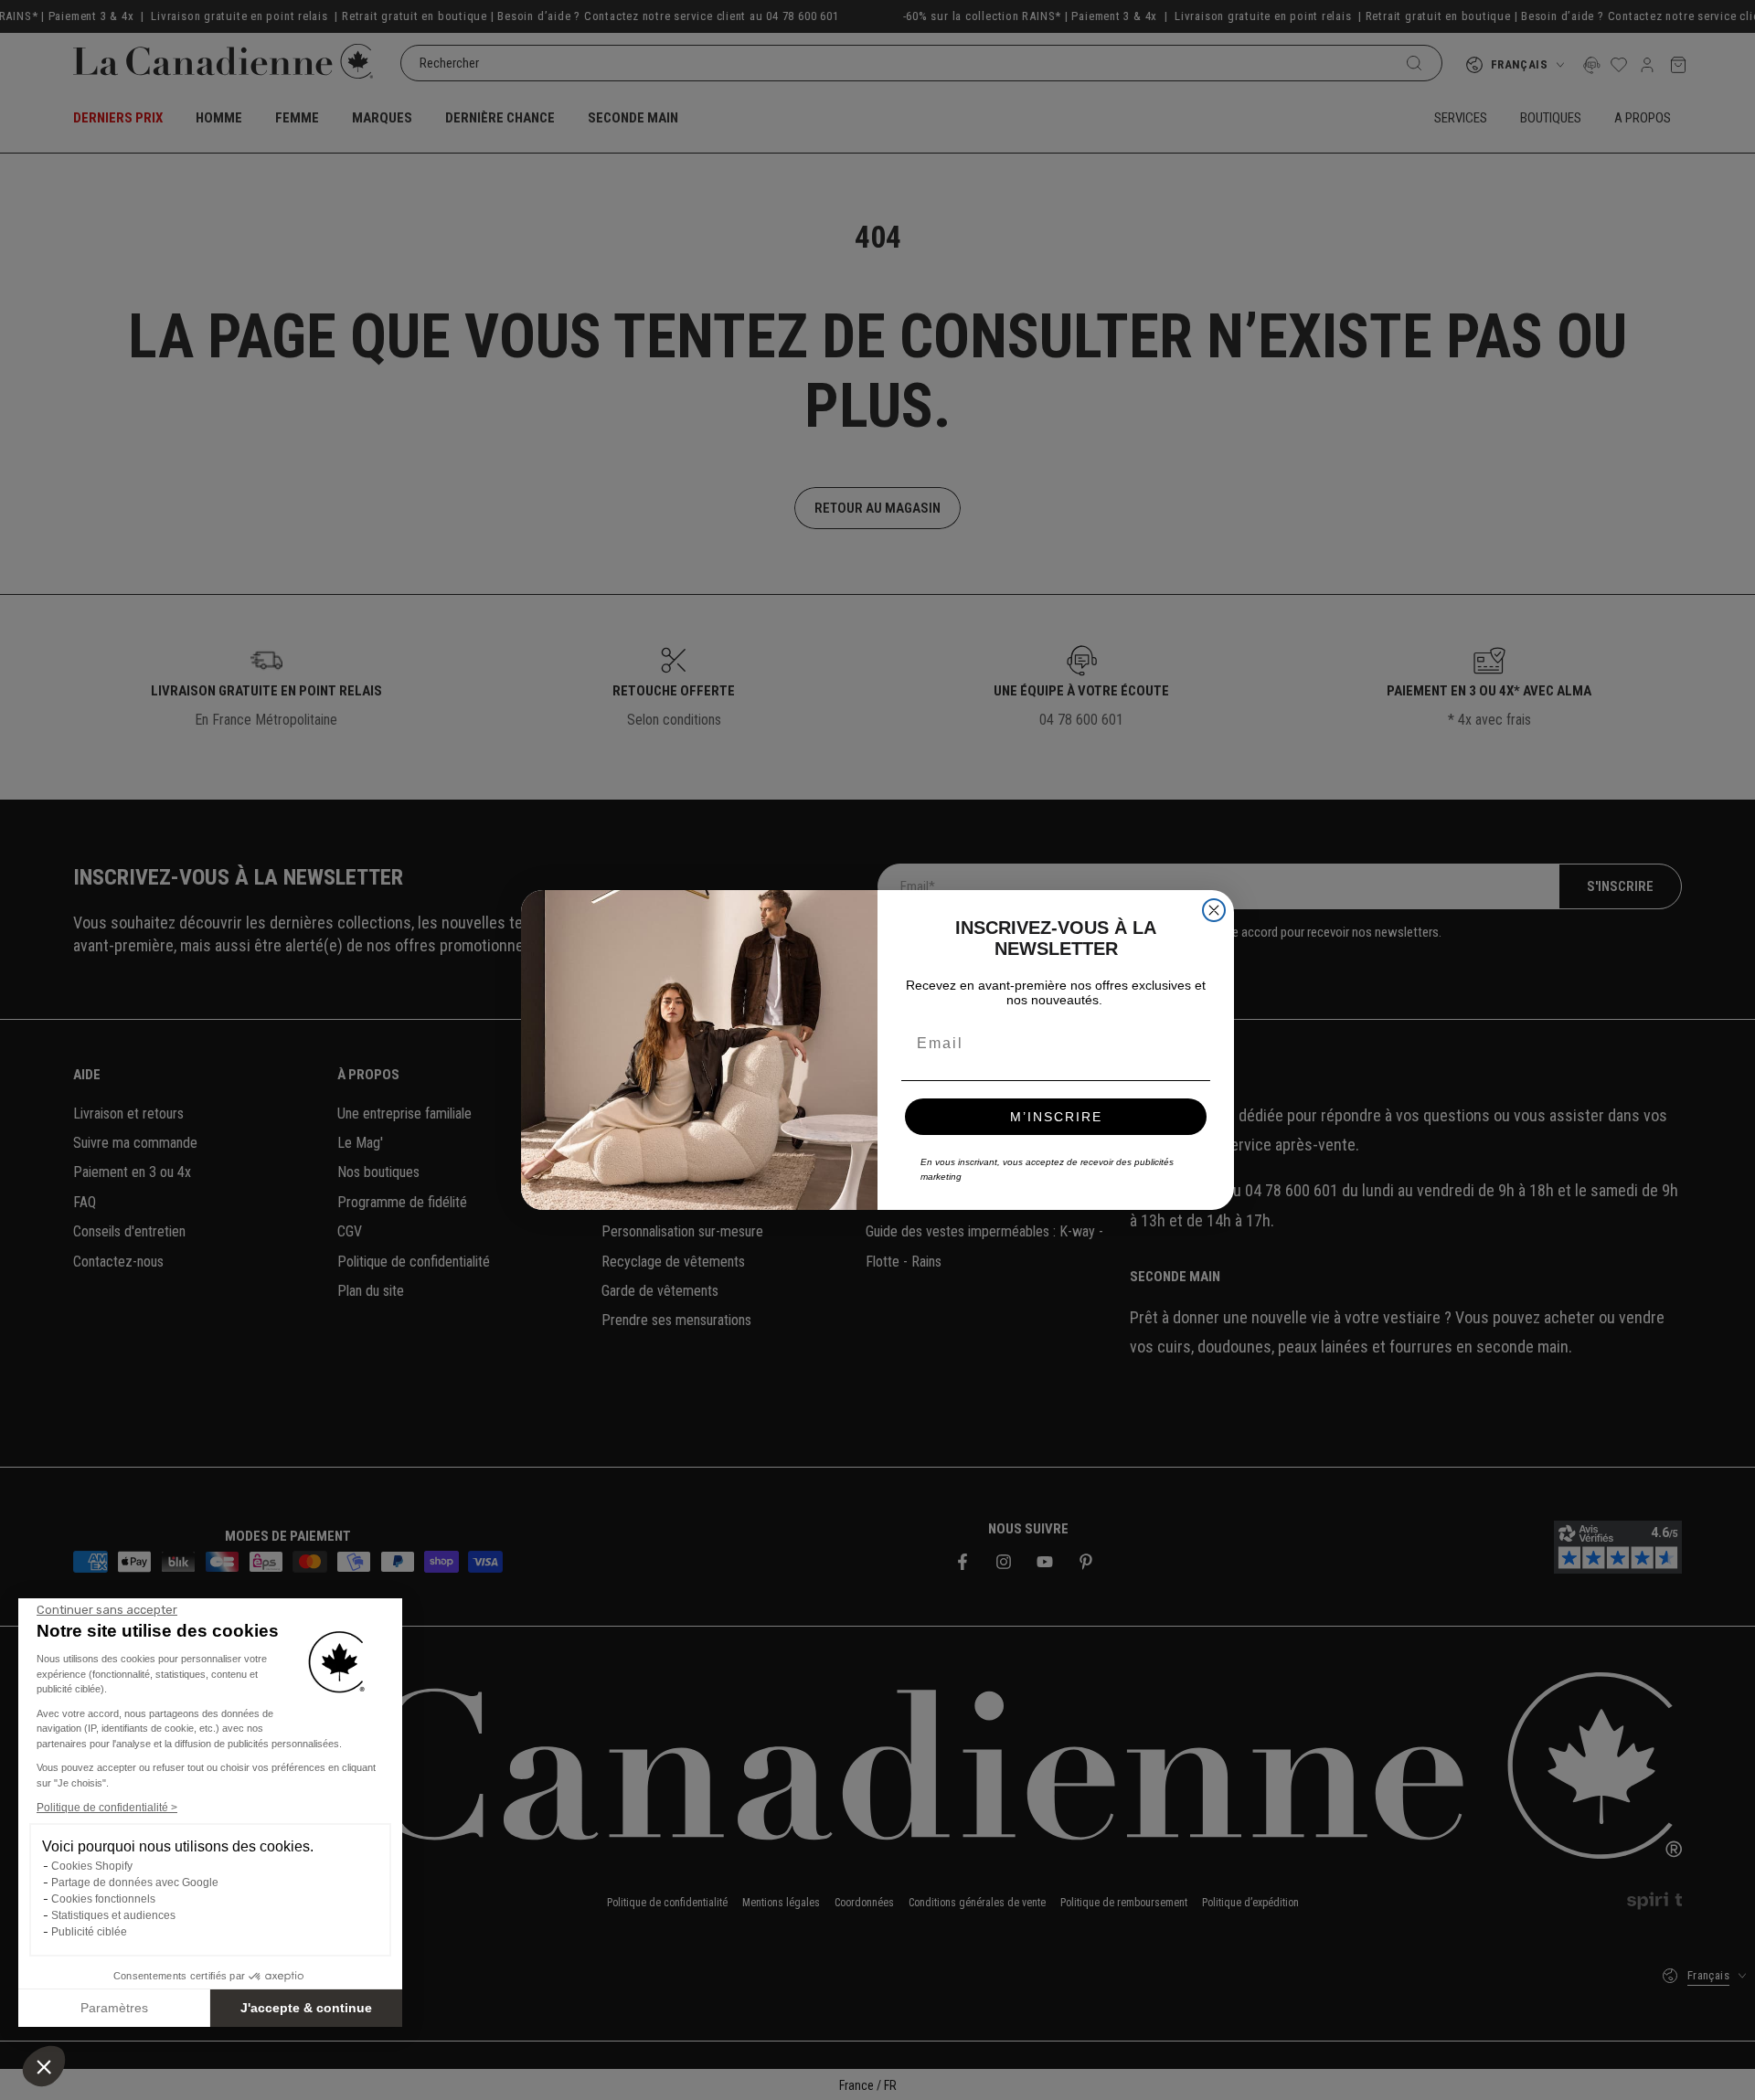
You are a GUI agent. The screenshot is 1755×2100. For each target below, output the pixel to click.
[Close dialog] (1214, 910)
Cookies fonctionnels (103, 1899)
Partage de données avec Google (135, 1883)
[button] (44, 2066)
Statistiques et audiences (113, 1915)
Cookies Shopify (92, 1866)
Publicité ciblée (89, 1932)
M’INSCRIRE (1056, 1117)
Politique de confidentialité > (107, 1808)
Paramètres (114, 2008)
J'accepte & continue (306, 2008)
